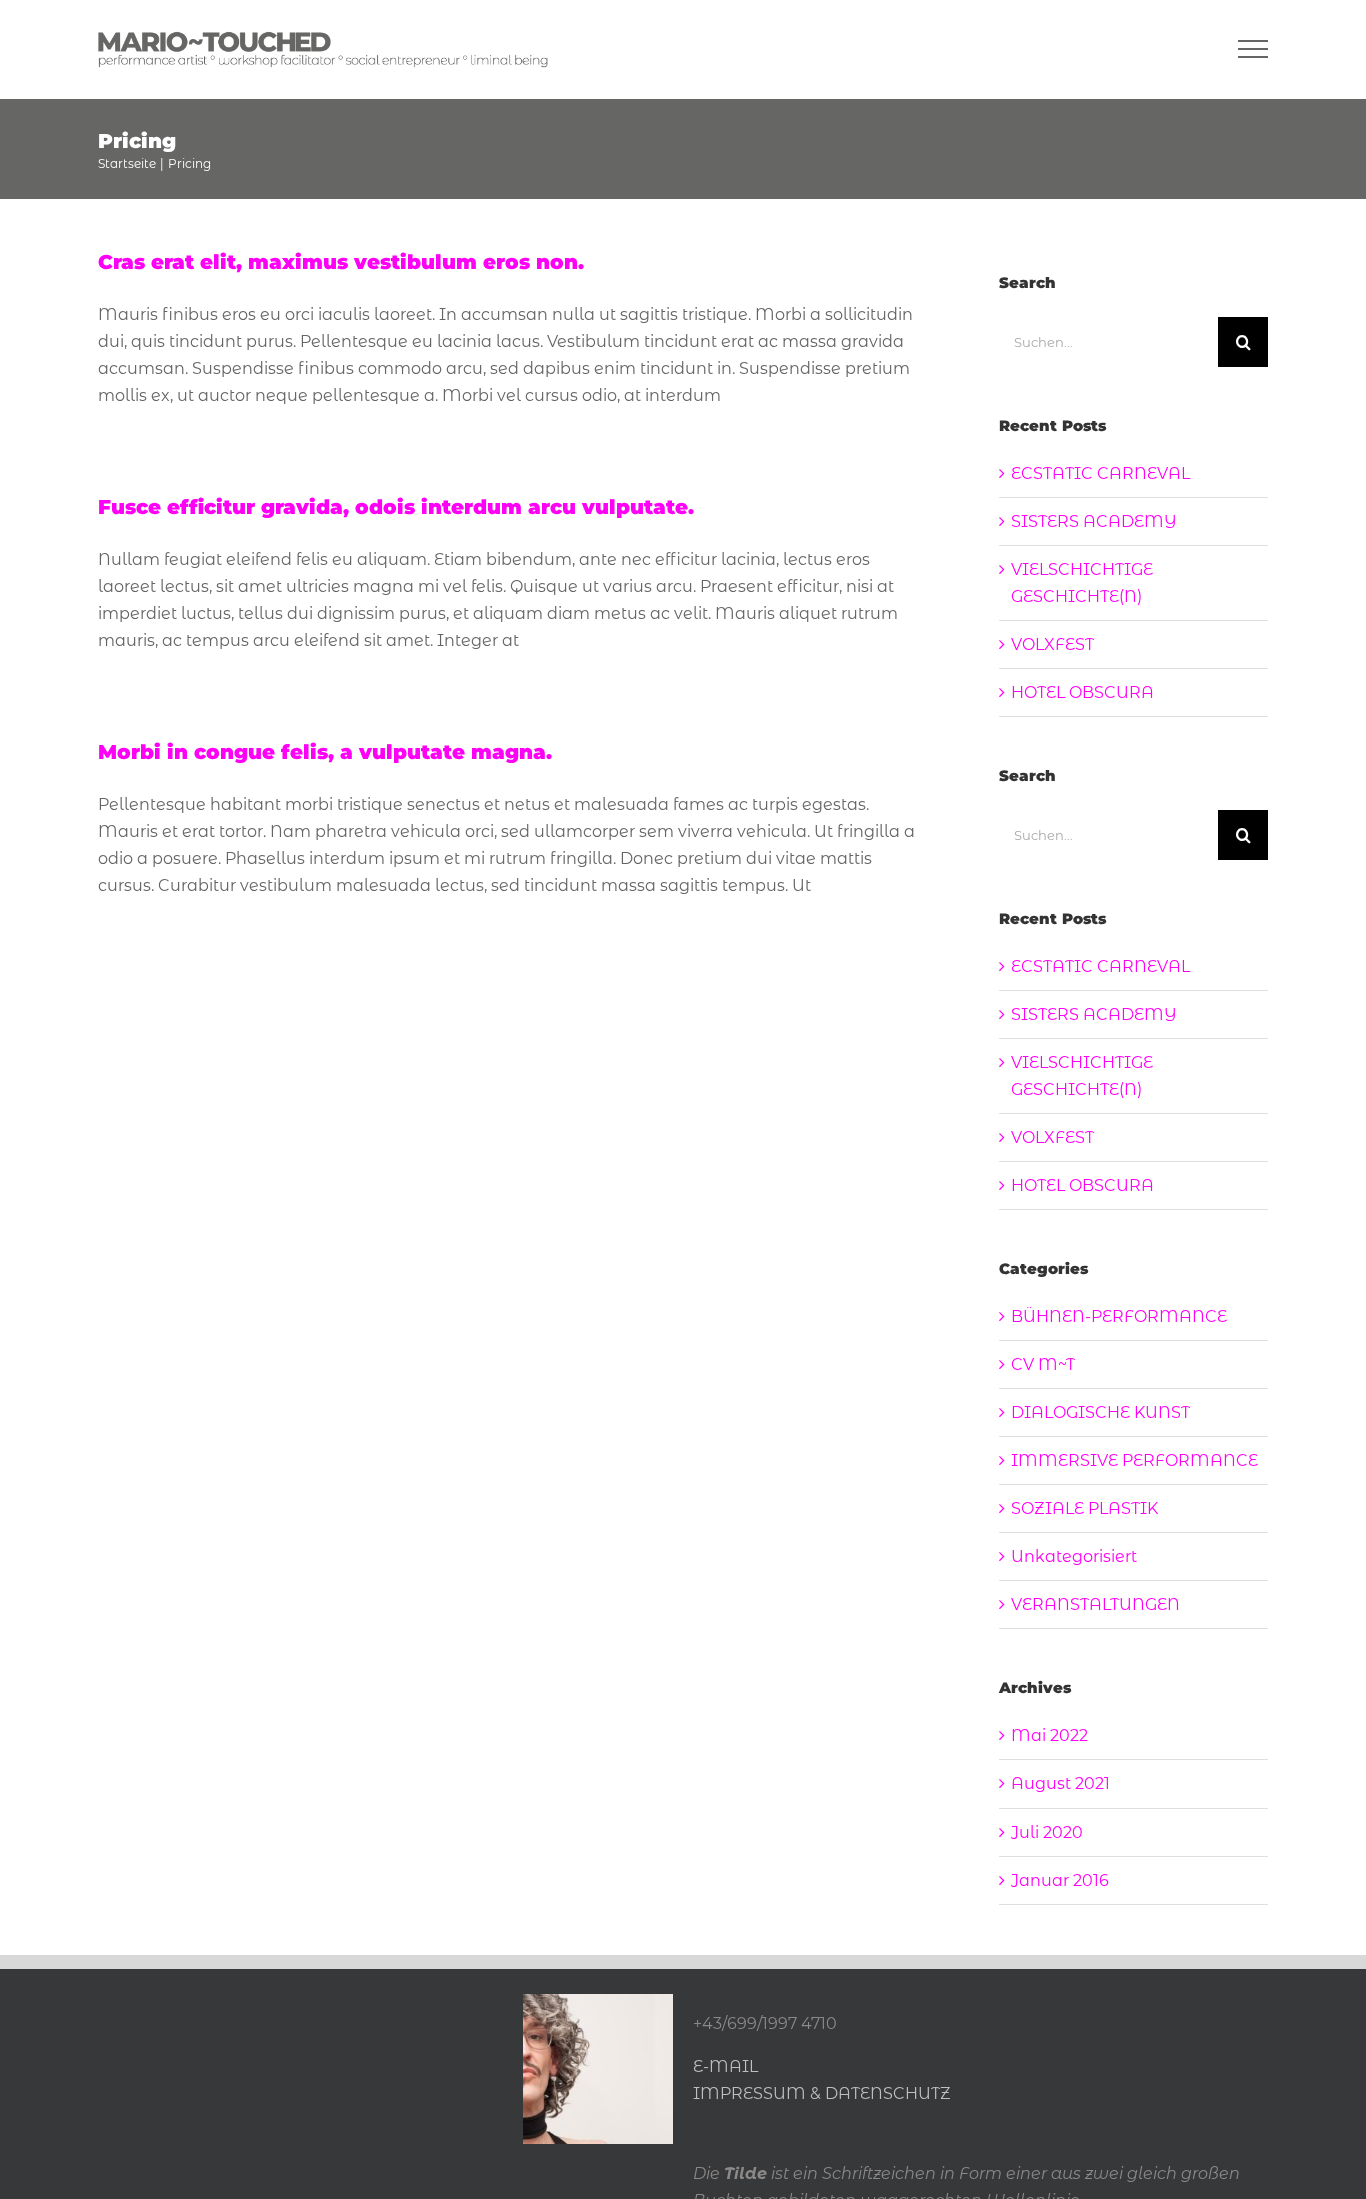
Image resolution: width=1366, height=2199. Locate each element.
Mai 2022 (1049, 1735)
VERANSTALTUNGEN (1095, 1604)
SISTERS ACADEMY (1094, 521)
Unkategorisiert (1074, 1556)
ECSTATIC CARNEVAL (1100, 473)
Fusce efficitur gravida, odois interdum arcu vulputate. (396, 507)
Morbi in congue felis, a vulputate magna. (325, 752)
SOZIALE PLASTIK (1084, 1508)
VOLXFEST (1052, 644)
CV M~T (1043, 1364)
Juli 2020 (1047, 1832)
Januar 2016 (1060, 1880)
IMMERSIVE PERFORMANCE (1134, 1460)
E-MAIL (725, 2066)
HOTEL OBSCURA (1082, 692)
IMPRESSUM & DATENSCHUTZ (822, 2093)
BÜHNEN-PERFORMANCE (1119, 1316)
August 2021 (1060, 1783)
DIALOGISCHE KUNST (1100, 1412)
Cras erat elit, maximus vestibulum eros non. (341, 262)
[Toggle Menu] (1253, 49)
